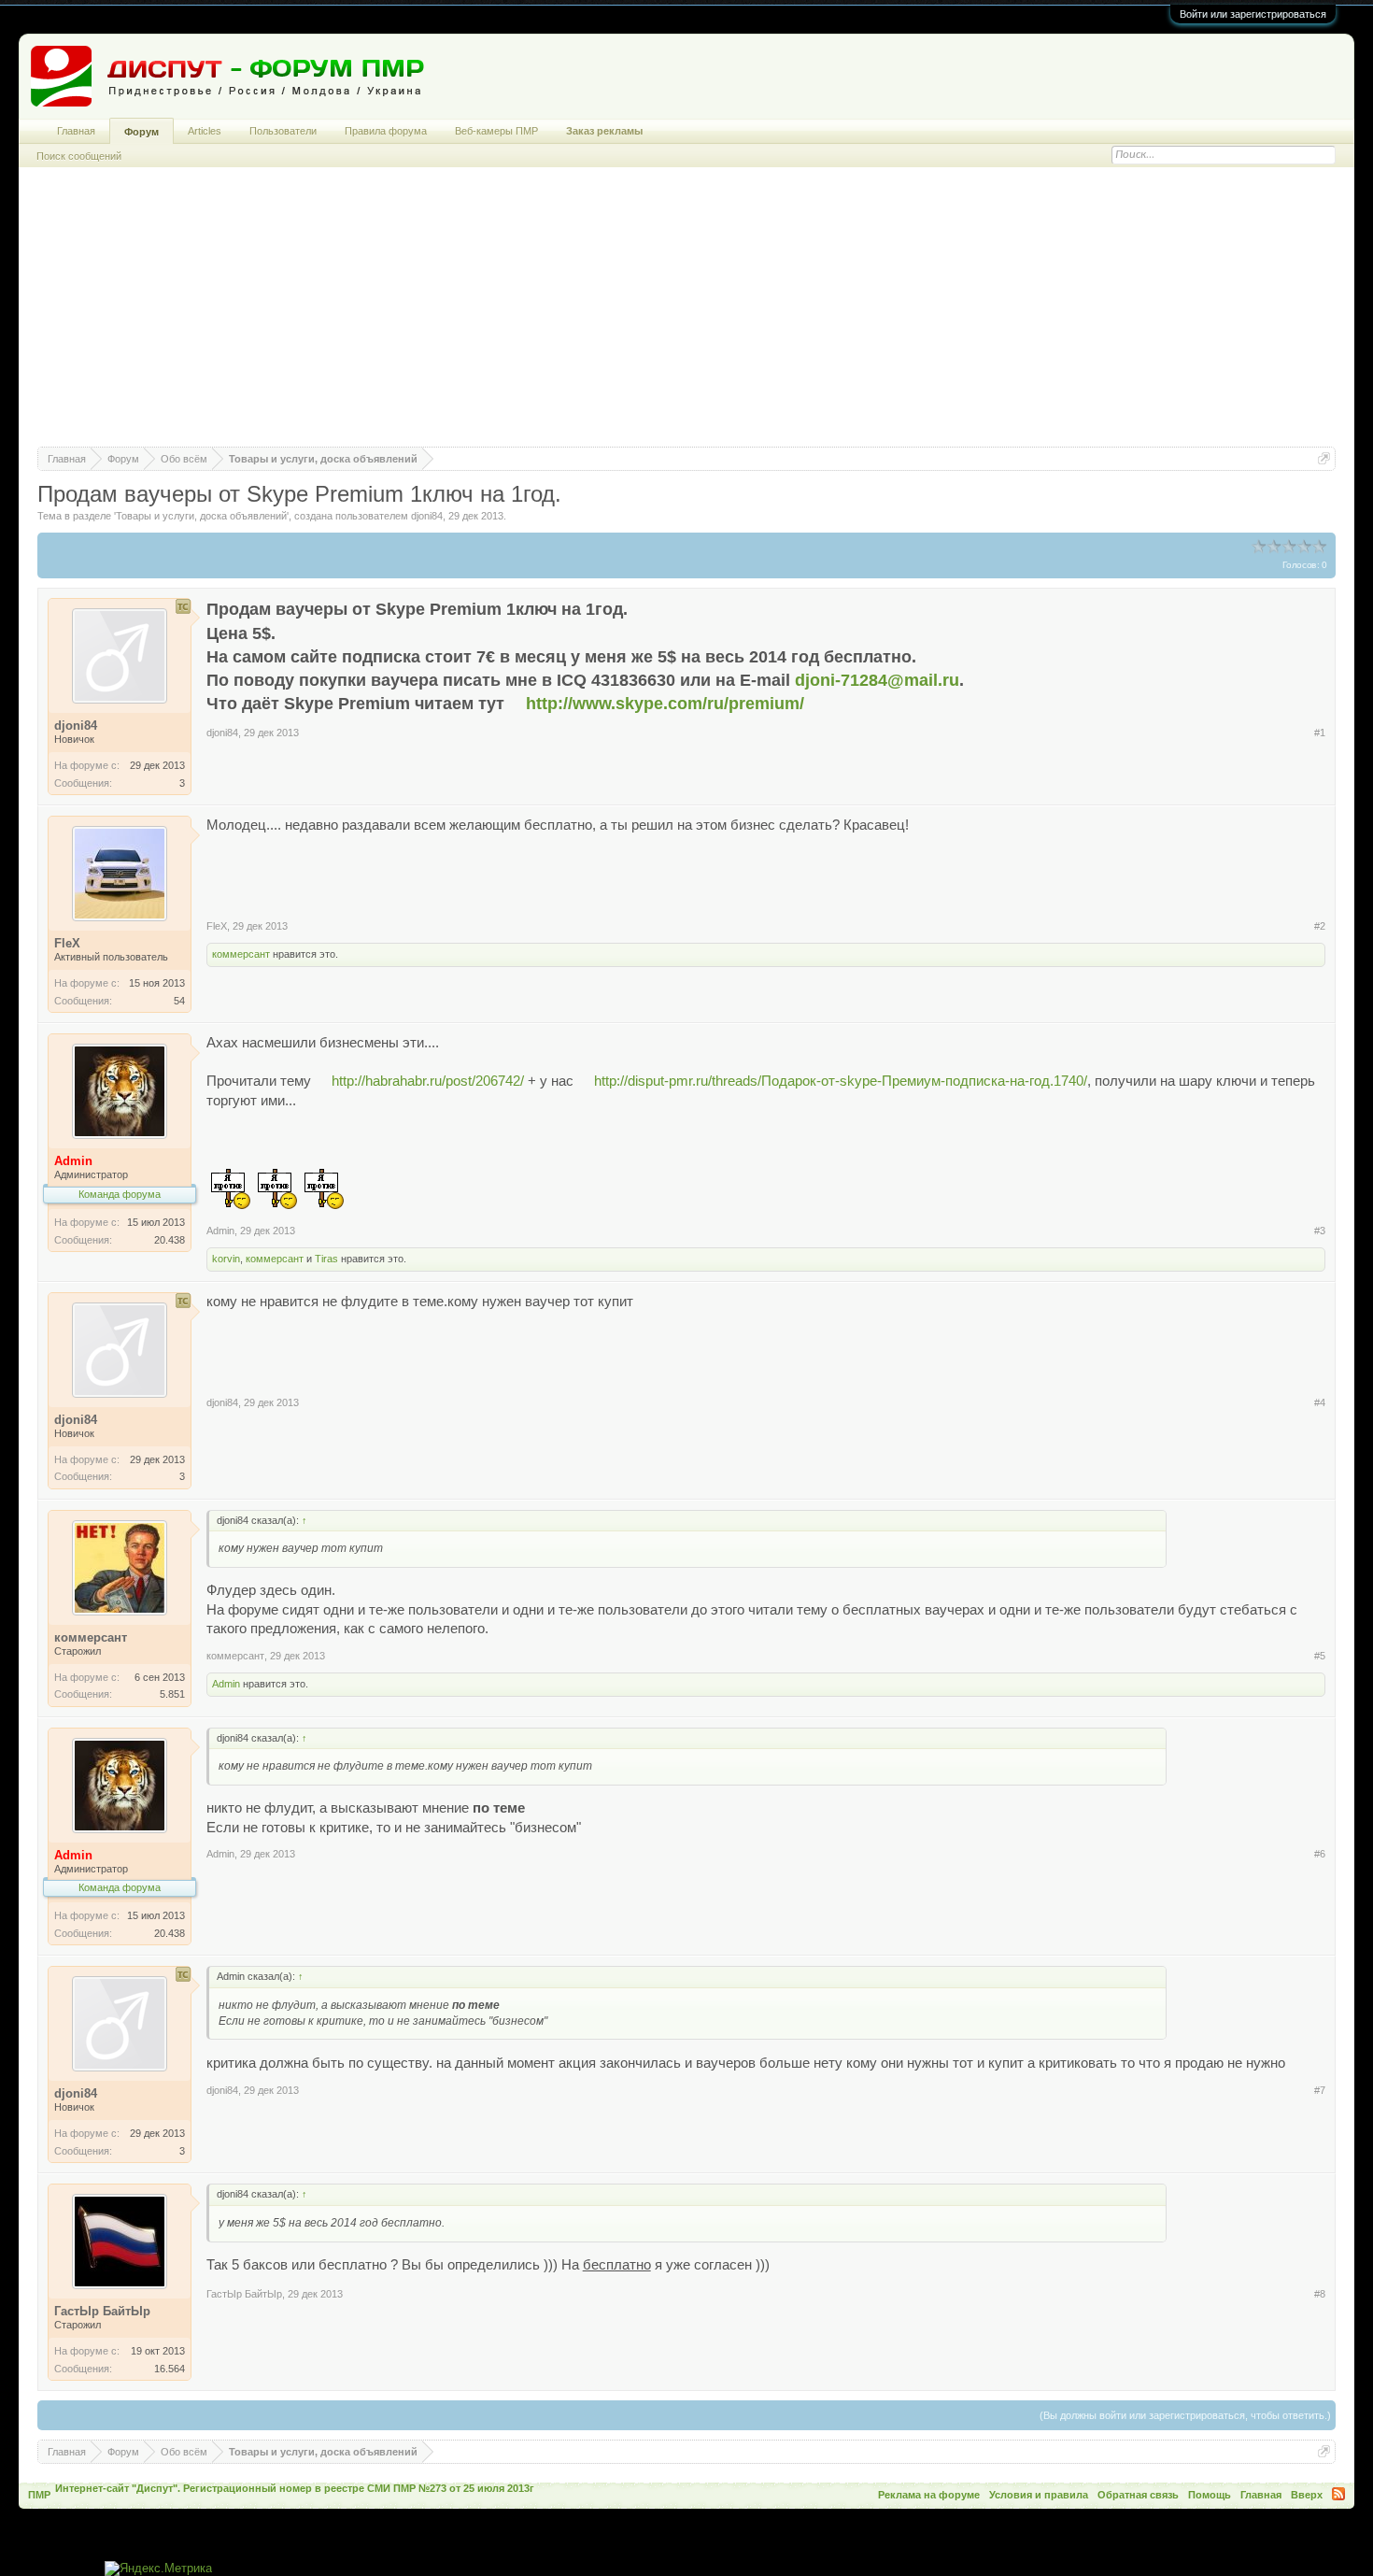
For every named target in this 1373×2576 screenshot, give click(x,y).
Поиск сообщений (79, 156)
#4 (1320, 1402)
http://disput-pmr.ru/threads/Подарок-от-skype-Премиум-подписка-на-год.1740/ (841, 1081)
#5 (1320, 1656)
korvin (226, 1259)
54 (179, 1001)
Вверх (1307, 2495)
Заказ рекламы (604, 131)
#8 (1320, 2294)
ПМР (39, 2495)
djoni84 (427, 516)
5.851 (172, 1694)
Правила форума (386, 131)
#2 (1320, 926)
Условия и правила (1039, 2495)
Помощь (1210, 2495)
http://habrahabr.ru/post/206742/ (428, 1081)
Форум (142, 132)
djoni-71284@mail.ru (877, 680)
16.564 (170, 2369)
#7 (1320, 2090)
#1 (1320, 733)
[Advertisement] (686, 316)
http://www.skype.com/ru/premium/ (665, 704)
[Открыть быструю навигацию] (1324, 458)
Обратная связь (1138, 2495)
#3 (1320, 1231)
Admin (220, 1231)
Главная (76, 131)
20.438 (170, 1240)
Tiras (326, 1259)
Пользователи (283, 131)
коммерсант (241, 954)
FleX (217, 926)
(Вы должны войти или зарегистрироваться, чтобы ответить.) (1185, 2415)
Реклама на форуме (929, 2495)
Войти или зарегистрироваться (1253, 14)
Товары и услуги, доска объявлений (201, 516)
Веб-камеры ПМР (496, 131)
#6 (1320, 1854)
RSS (1338, 2494)
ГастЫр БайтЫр (244, 2294)
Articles (205, 131)
